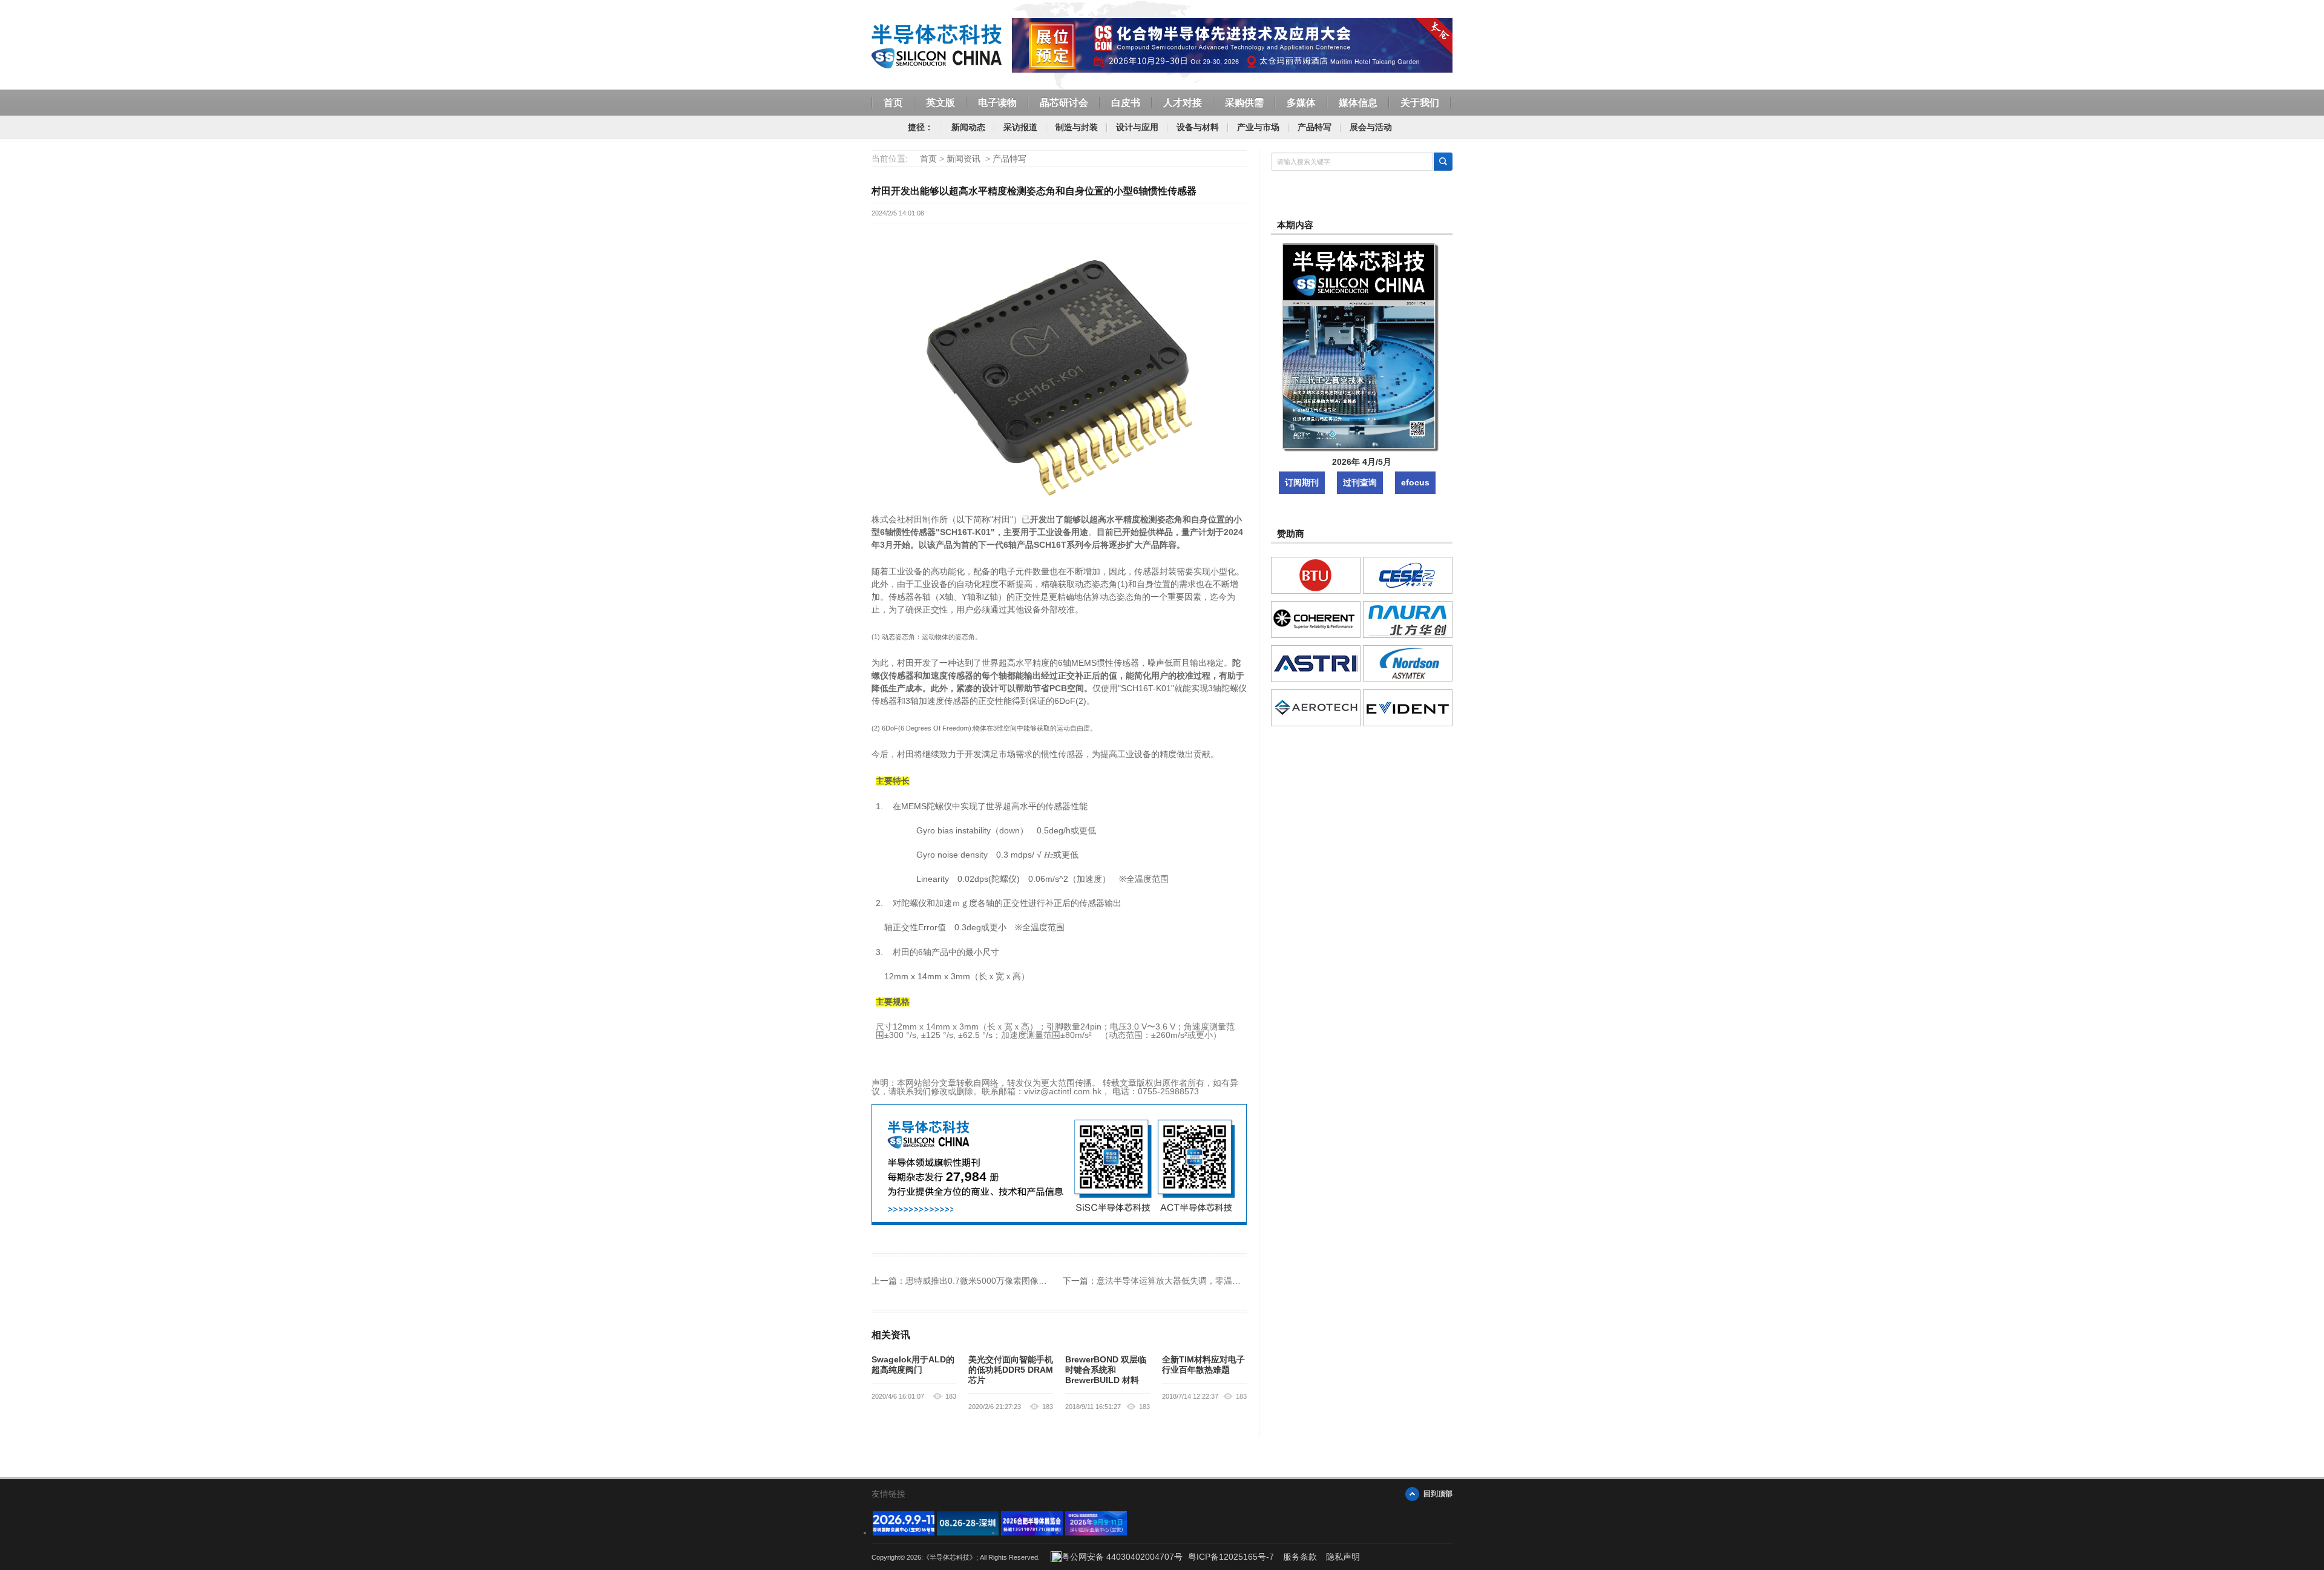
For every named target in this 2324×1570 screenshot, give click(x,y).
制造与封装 (1077, 127)
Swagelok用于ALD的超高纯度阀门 (913, 1365)
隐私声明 (1343, 1557)
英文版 (940, 103)
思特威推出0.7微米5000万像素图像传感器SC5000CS (1006, 1281)
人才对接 (1183, 103)
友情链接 (888, 1494)
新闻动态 (968, 127)
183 (951, 1396)
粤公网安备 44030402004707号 (1122, 1557)
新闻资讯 (963, 159)
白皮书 (1126, 103)
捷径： (921, 127)
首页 (893, 103)
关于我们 (1420, 103)
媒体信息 (1358, 103)
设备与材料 (1198, 127)
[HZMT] (968, 1532)
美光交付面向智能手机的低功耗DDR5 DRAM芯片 (1011, 1370)
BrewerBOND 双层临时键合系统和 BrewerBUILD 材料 (1106, 1370)
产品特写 (1315, 127)
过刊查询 (1360, 482)
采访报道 (1020, 127)
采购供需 (1244, 103)
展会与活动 (1371, 127)
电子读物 (997, 103)
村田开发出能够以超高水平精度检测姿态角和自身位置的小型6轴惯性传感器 (1034, 191)
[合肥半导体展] (1032, 1532)
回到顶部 (1438, 1494)
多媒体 (1301, 103)
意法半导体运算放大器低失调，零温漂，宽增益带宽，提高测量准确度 (1228, 1281)
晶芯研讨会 (1064, 103)
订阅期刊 (1302, 482)
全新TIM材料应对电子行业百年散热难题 (1203, 1365)
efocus (1415, 482)
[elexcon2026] (904, 1532)
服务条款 (1300, 1557)
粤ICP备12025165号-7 (1231, 1557)
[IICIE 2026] (1096, 1532)
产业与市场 (1258, 127)
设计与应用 (1137, 127)
